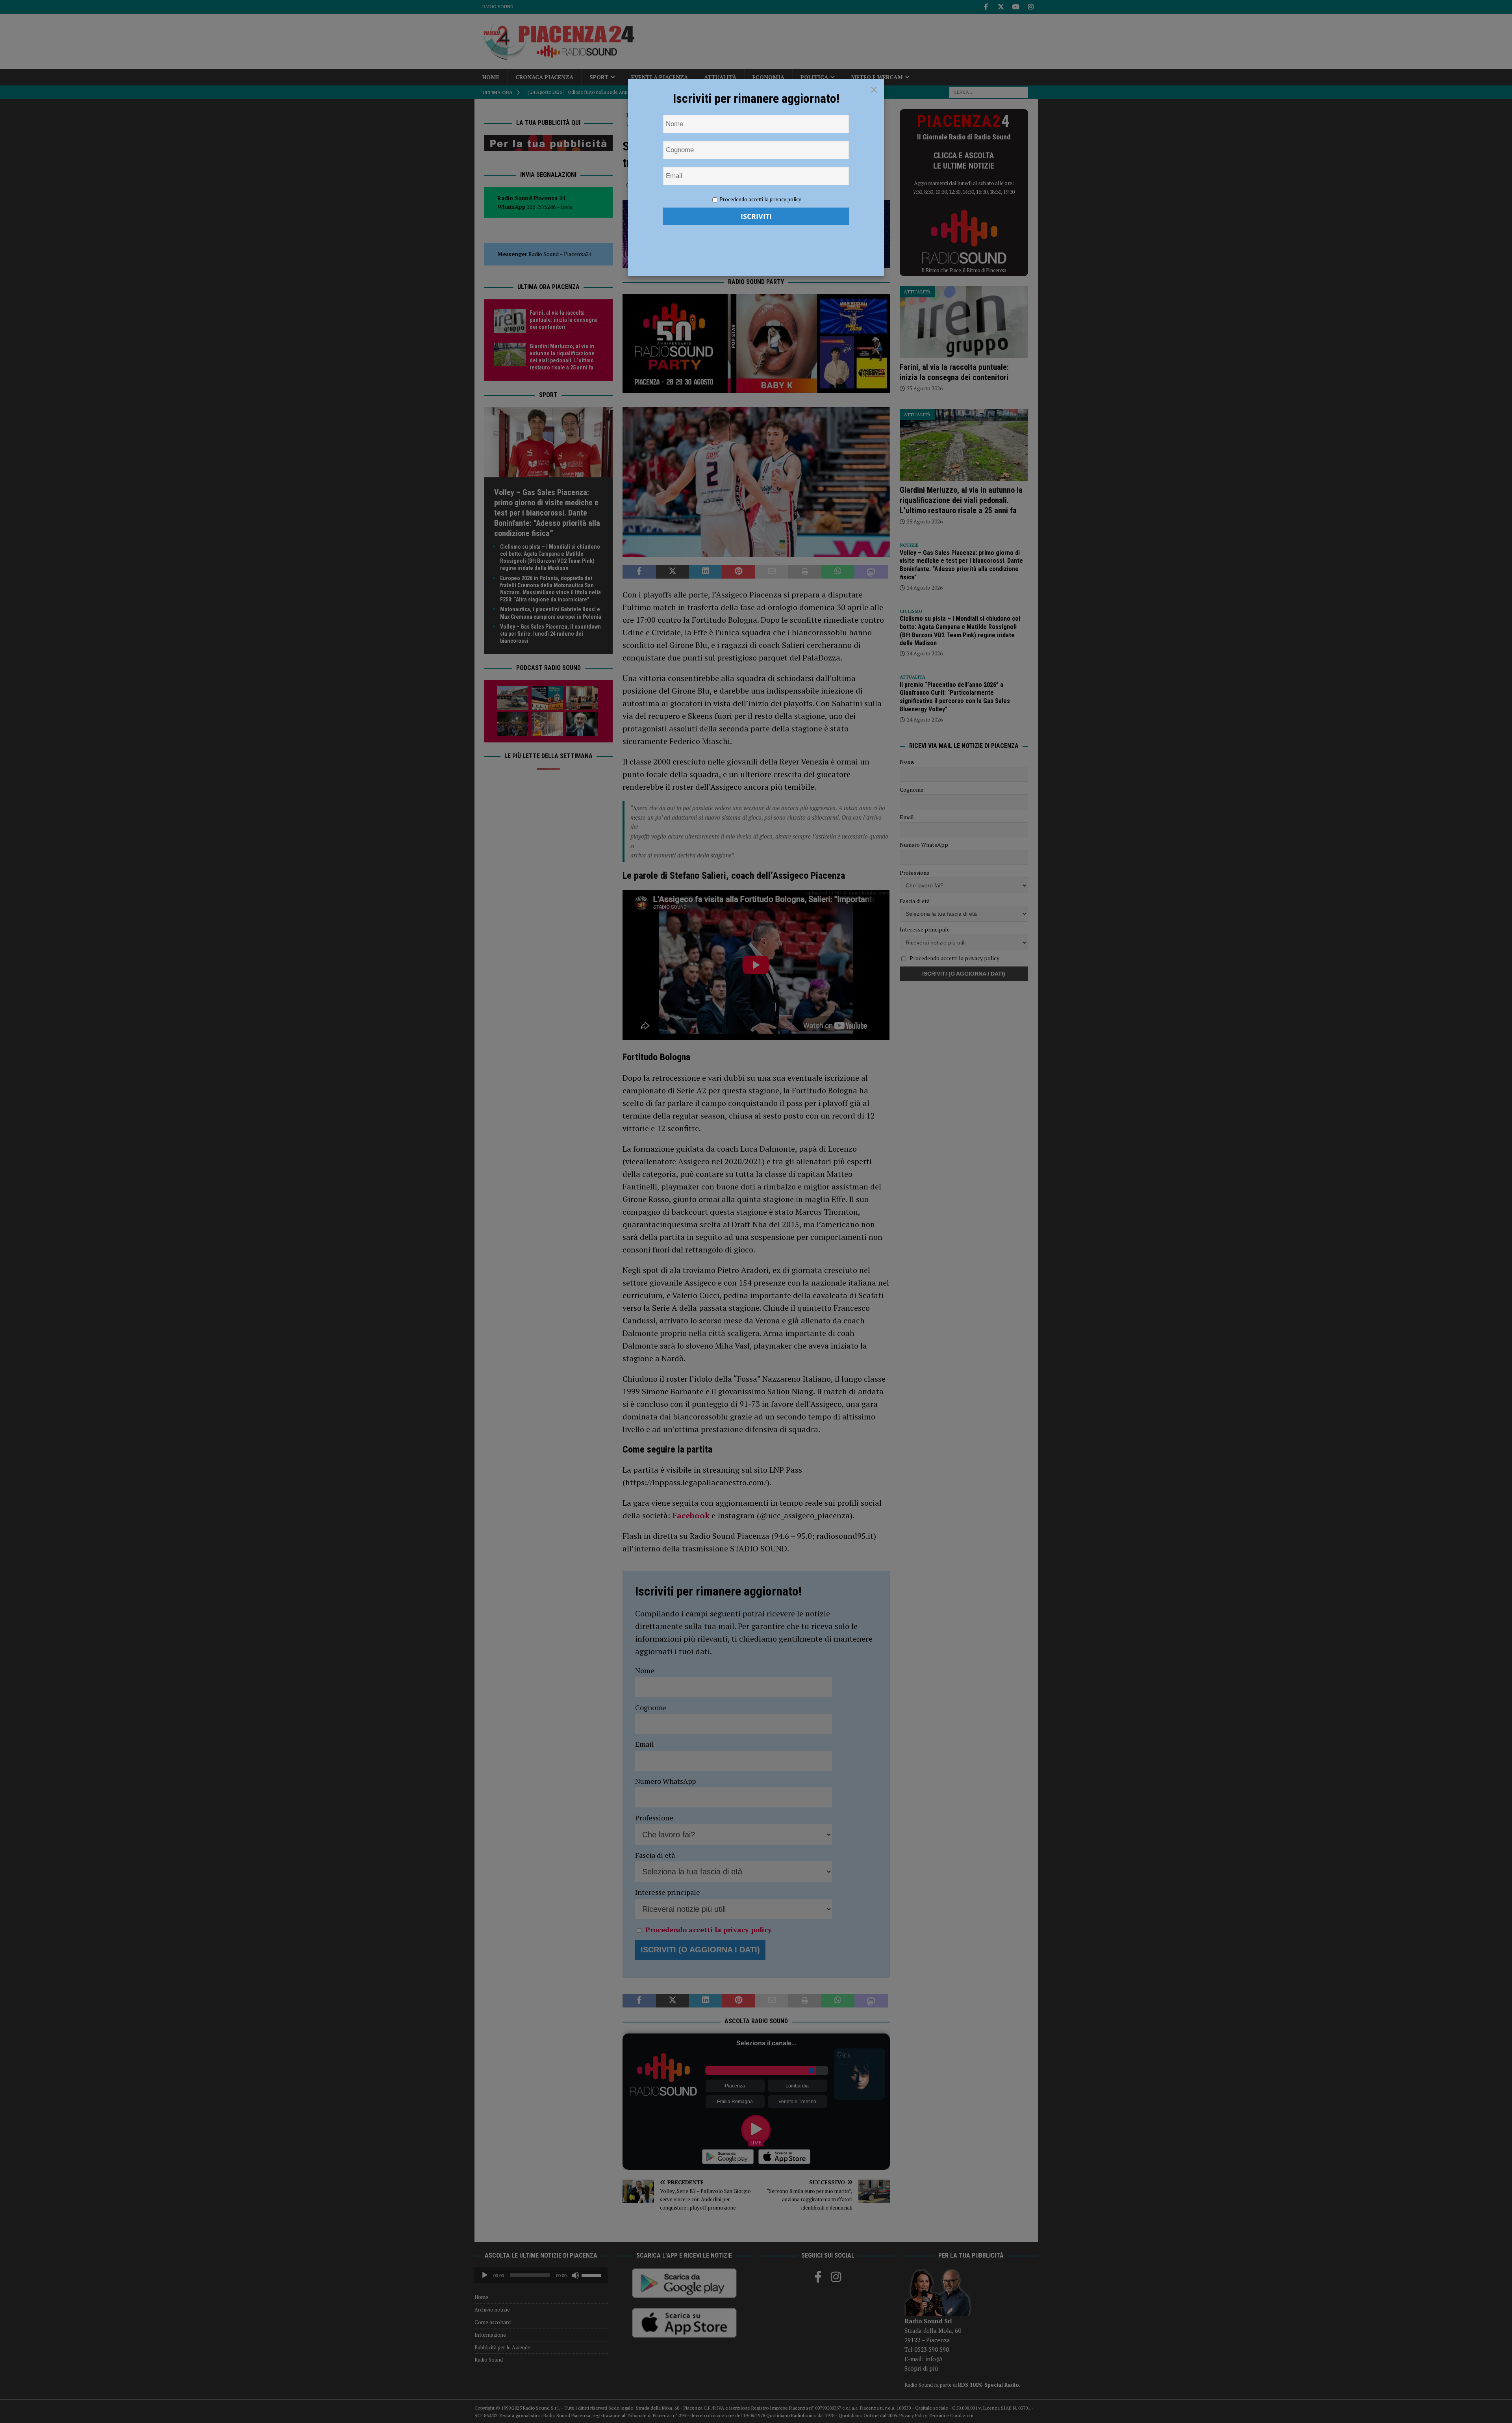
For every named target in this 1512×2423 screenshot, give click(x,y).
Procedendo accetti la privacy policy (761, 199)
